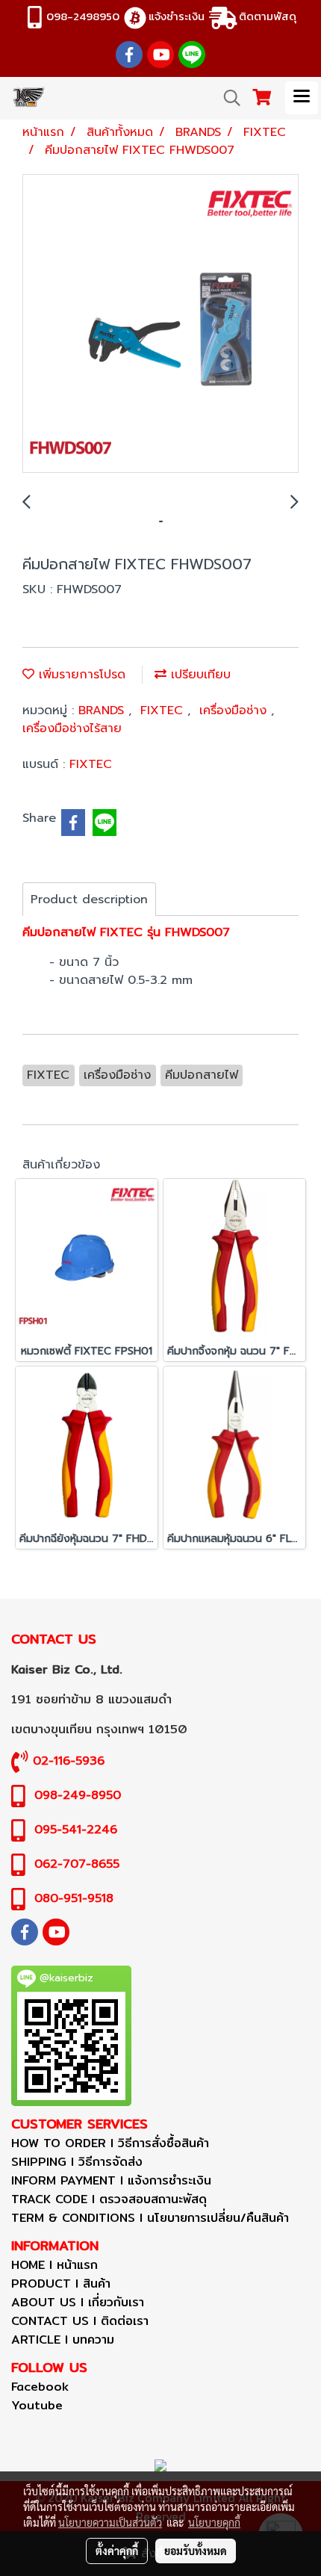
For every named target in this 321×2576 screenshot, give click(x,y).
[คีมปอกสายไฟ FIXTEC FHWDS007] (160, 324)
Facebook (40, 2387)
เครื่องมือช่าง (235, 710)
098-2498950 (83, 16)
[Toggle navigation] (302, 98)
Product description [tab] (89, 900)
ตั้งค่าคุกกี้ (117, 2551)
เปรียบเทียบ (199, 675)
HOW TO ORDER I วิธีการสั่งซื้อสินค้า (110, 2143)
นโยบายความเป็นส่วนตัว (110, 2522)
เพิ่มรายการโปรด (80, 675)
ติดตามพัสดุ (268, 16)
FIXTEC (164, 710)
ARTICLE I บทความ (63, 2340)
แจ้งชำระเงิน (177, 16)
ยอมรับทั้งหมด (196, 2551)
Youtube (37, 2405)
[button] (227, 98)
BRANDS (103, 710)
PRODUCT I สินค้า (61, 2284)
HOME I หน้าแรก (54, 2265)
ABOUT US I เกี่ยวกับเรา (78, 2302)
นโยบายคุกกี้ (214, 2522)
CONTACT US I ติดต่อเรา (80, 2321)
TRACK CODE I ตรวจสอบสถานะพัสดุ (109, 2199)
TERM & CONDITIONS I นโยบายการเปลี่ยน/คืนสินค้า (150, 2218)
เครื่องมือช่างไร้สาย (72, 728)
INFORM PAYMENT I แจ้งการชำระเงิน (111, 2180)
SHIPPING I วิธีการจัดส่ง (77, 2162)
